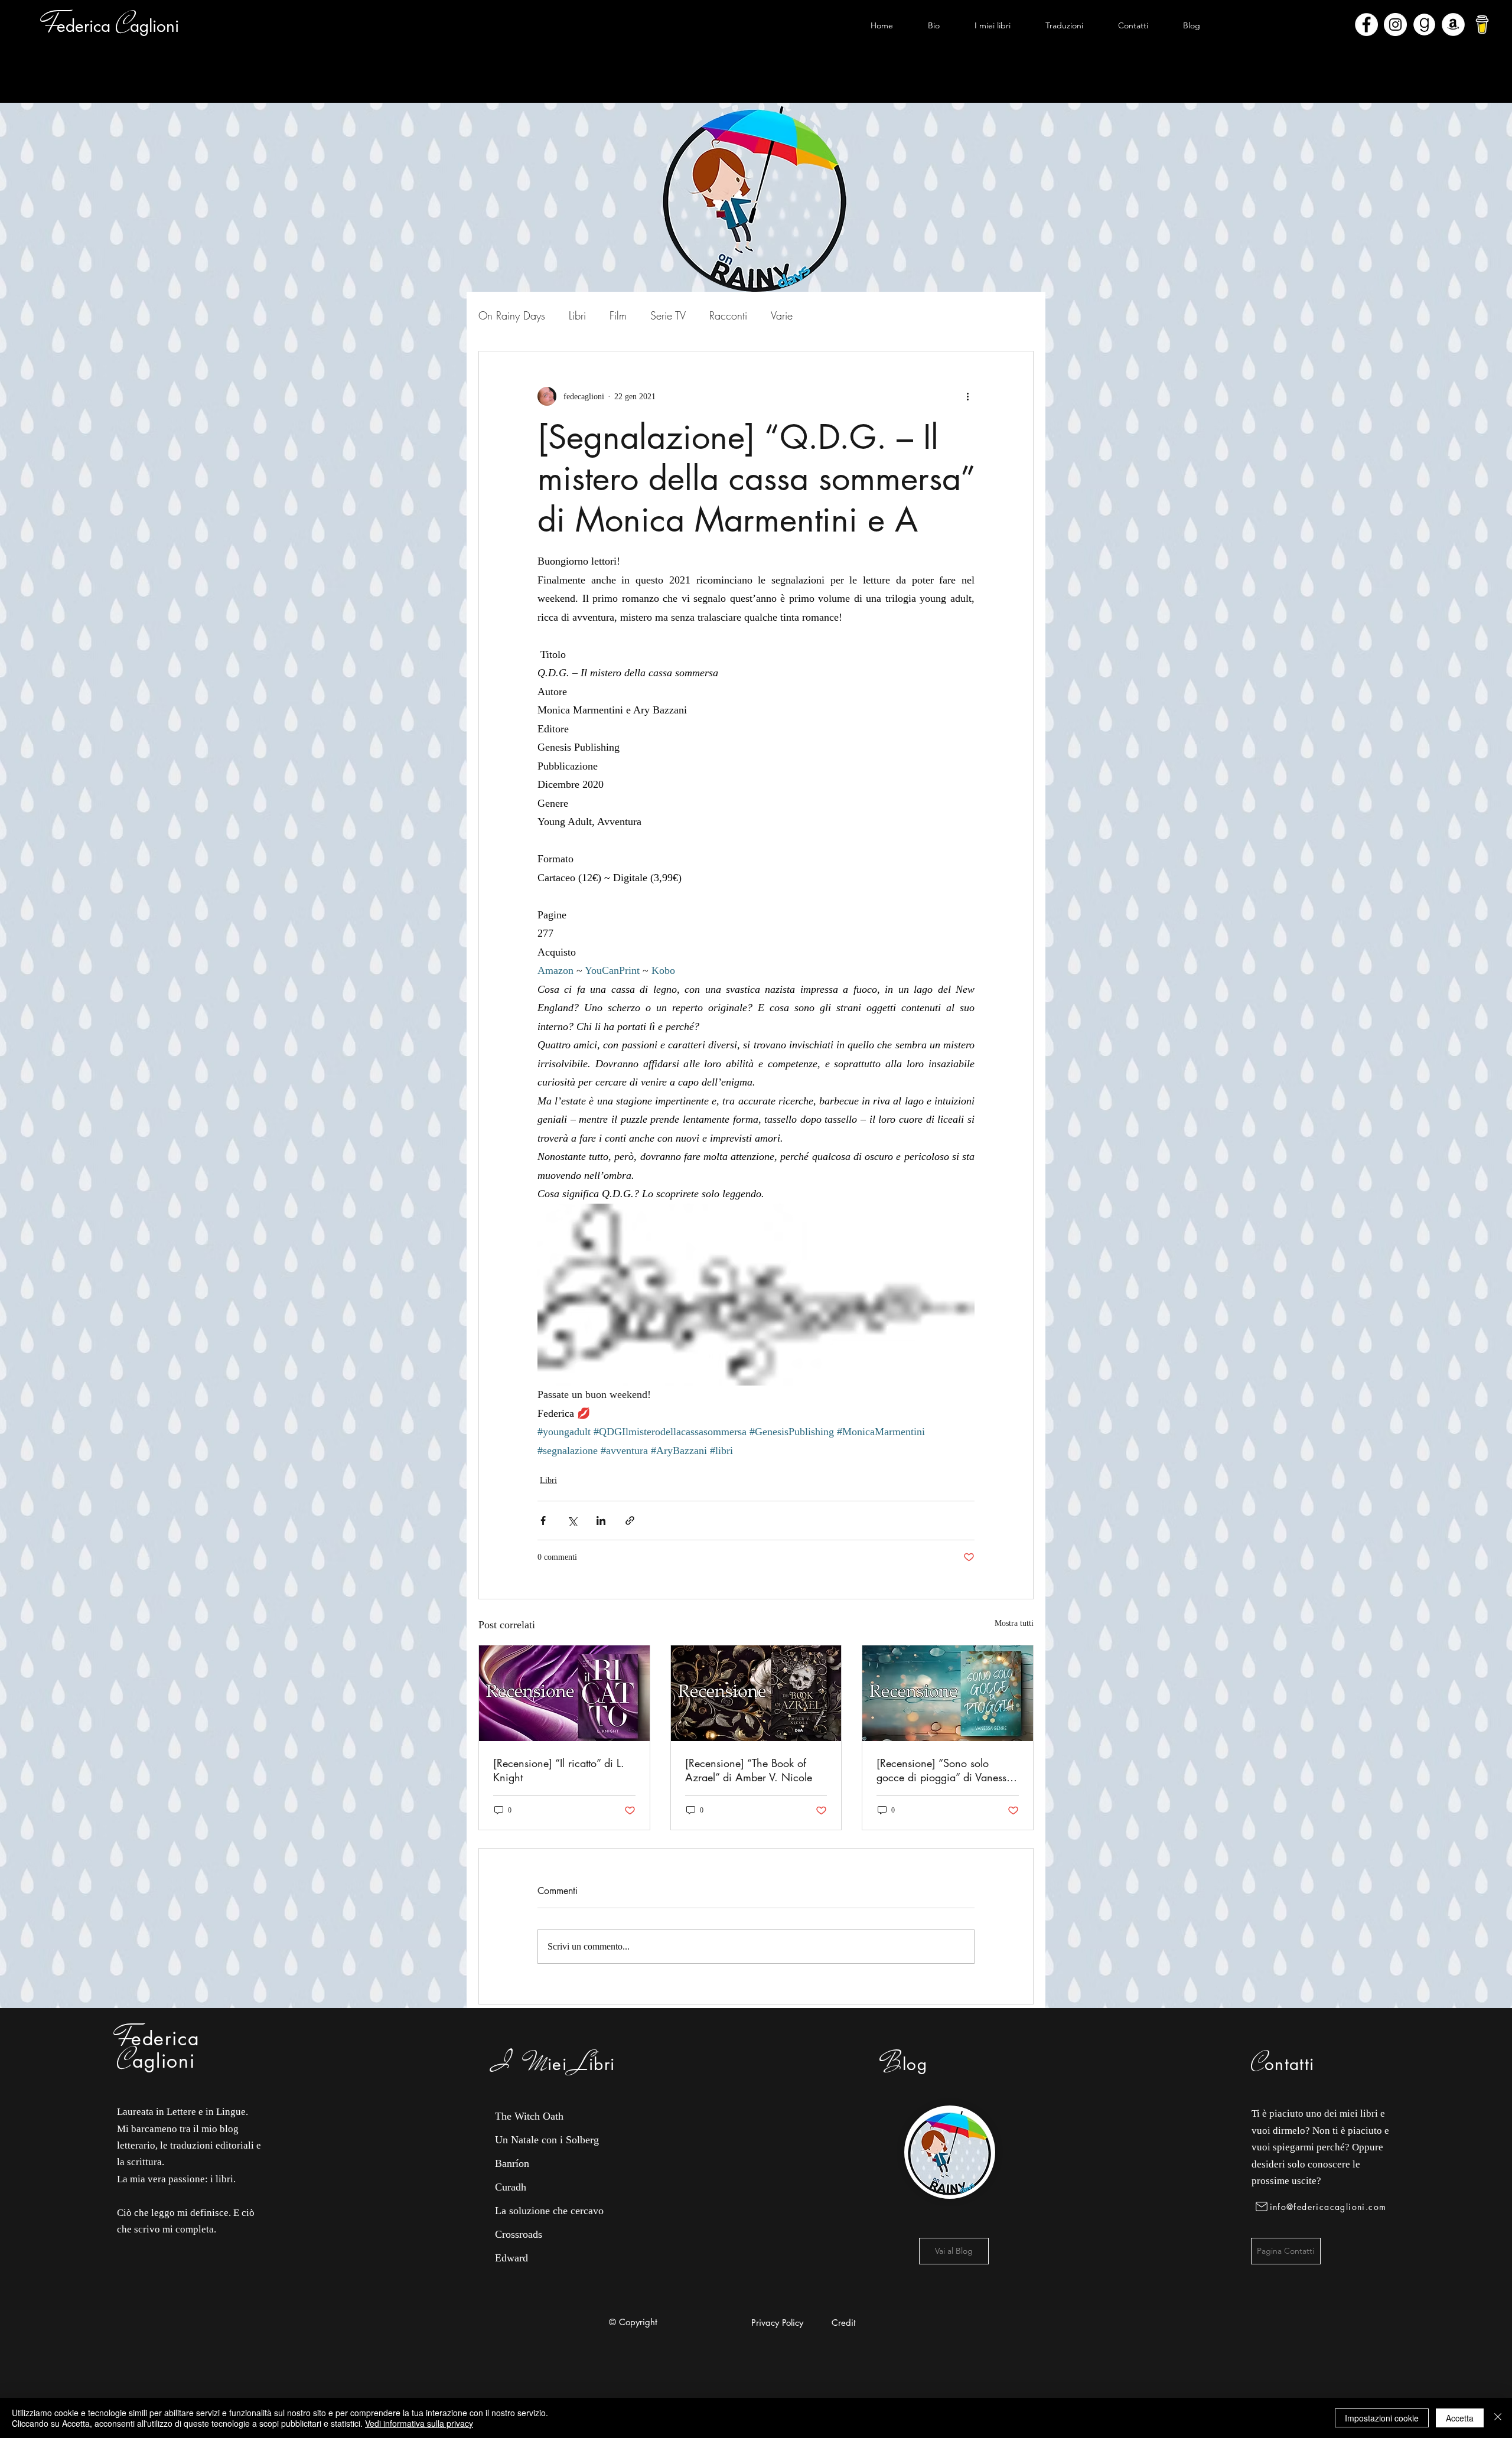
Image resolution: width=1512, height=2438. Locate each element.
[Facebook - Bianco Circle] (1366, 25)
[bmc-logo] (1482, 25)
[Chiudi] (1498, 2418)
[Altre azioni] (967, 396)
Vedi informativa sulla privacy (419, 2423)
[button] (992, 25)
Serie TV (668, 315)
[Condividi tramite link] (630, 1521)
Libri (577, 315)
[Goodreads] (1424, 25)
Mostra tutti (1014, 1623)
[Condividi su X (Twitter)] (572, 1521)
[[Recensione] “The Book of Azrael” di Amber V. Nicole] (756, 1693)
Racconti (728, 315)
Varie (782, 315)
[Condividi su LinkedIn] (601, 1521)
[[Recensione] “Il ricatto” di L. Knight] (564, 1693)
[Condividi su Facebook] (543, 1521)
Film (618, 315)
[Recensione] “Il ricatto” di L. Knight (559, 1770)
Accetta (1460, 2418)
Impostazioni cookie (1382, 2418)
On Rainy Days (512, 315)
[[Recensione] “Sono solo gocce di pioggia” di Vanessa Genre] (948, 1693)
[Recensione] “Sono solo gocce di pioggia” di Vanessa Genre (944, 1770)
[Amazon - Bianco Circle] (1453, 25)
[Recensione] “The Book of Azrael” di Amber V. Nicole (749, 1770)
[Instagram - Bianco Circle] (1395, 25)
